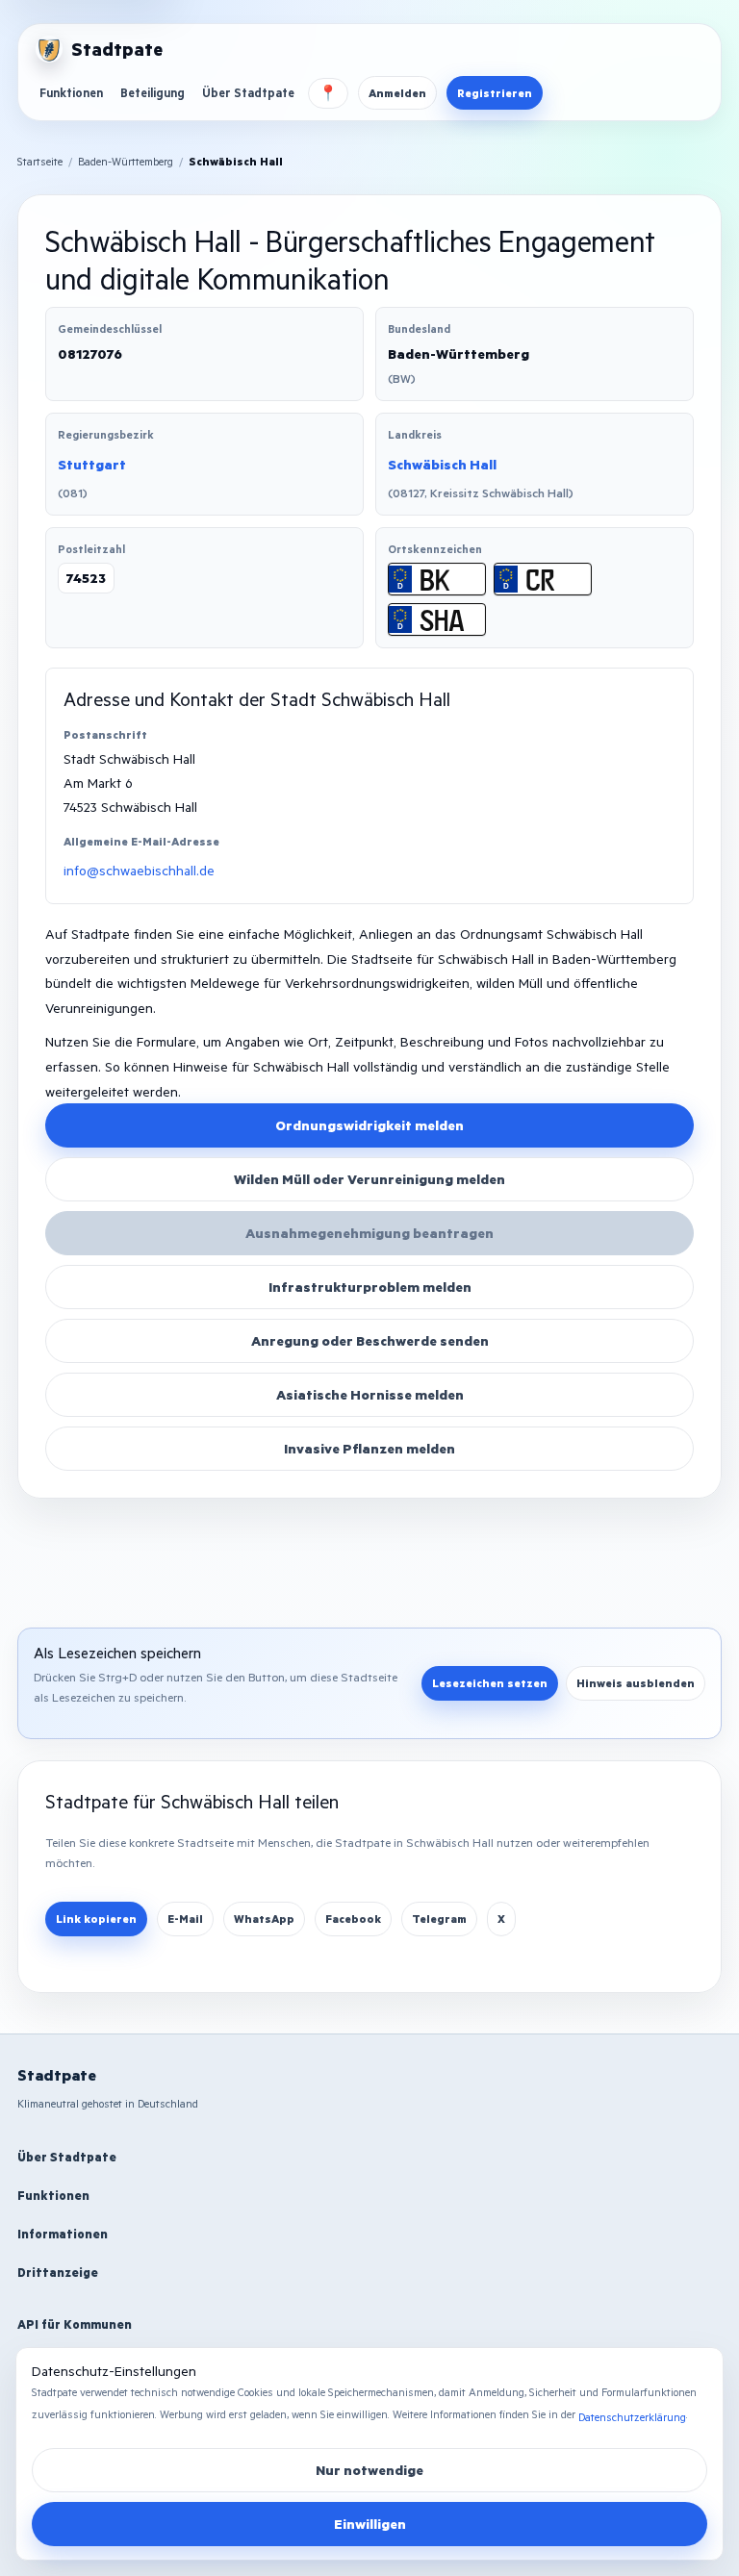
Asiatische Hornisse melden (370, 1394)
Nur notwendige (369, 2470)
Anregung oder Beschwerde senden (370, 1340)
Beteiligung (153, 92)
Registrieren (495, 93)
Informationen (63, 2234)
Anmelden (397, 93)
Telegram (439, 1919)
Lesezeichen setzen (490, 1683)
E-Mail (185, 1919)
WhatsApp (264, 1919)
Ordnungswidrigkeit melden (369, 1125)
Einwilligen (370, 2524)
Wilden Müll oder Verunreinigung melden (369, 1179)
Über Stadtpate (248, 92)
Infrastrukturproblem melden (370, 1287)
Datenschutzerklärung (632, 2417)
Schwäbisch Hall (442, 464)
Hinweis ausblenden (636, 1683)
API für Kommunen (75, 2324)
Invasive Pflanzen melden (369, 1448)
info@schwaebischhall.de (139, 870)
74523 (86, 578)
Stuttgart (92, 464)
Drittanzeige (58, 2272)
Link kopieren (96, 1919)
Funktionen (71, 92)
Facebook (353, 1919)
